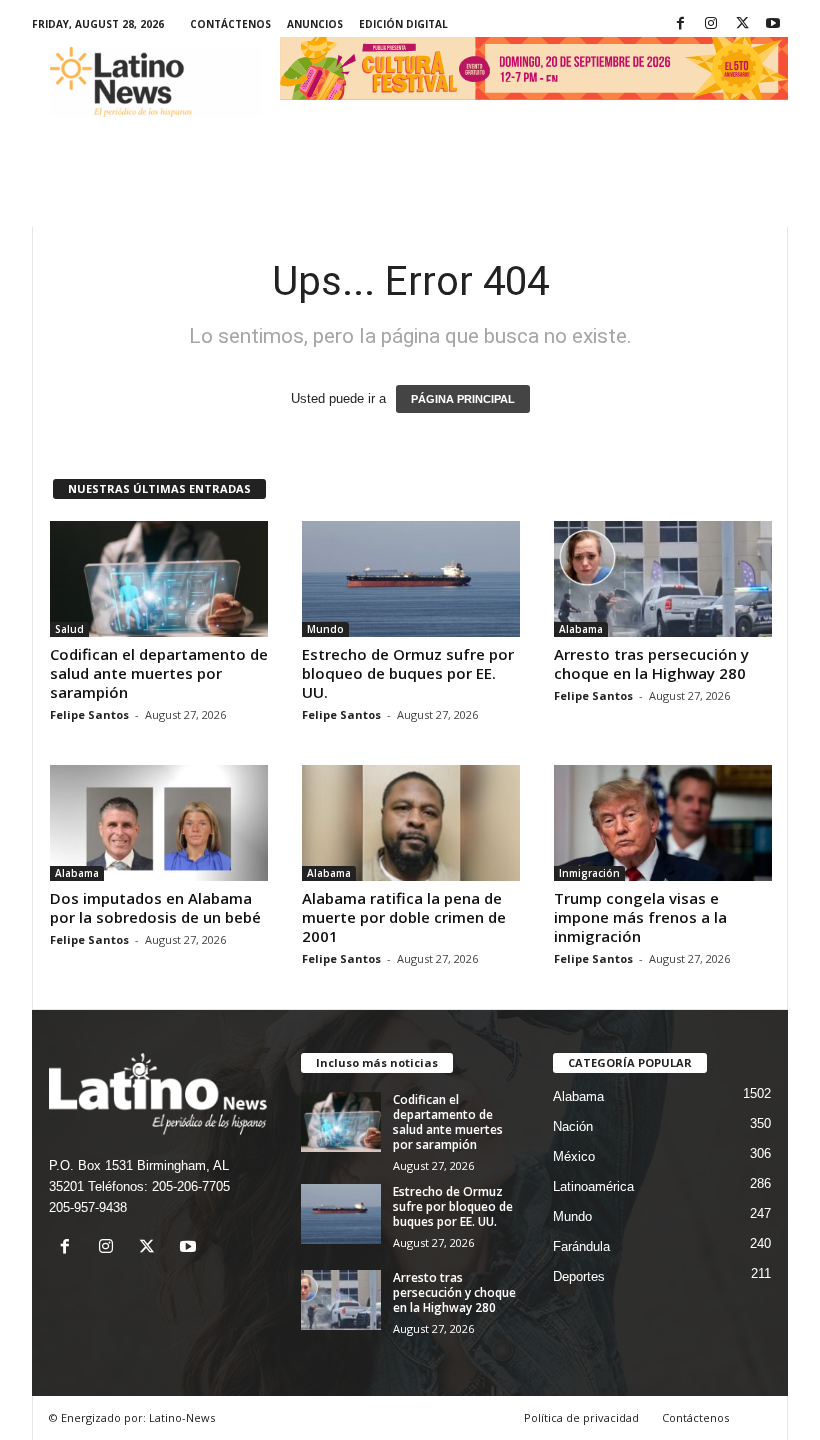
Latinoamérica (593, 1186)
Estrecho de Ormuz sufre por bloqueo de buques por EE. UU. (408, 673)
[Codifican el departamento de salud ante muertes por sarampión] (159, 579)
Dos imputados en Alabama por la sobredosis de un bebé (155, 907)
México (574, 1156)
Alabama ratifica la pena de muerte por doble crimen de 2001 (404, 917)
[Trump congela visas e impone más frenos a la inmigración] (663, 823)
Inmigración (589, 873)
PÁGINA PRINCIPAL (463, 399)
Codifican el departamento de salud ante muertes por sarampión (159, 673)
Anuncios (315, 24)
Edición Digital (403, 24)
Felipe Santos (89, 714)
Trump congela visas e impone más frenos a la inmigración (640, 917)
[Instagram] (711, 24)
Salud (69, 629)
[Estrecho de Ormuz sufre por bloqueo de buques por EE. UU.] (411, 579)
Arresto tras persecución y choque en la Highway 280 (651, 663)
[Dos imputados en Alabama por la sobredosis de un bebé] (159, 823)
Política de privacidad (581, 1417)
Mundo (325, 629)
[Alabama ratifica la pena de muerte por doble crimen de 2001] (411, 823)
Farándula (581, 1246)
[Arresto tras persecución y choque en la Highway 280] (663, 579)
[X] (742, 24)
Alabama (581, 629)
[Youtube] (773, 24)
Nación (573, 1126)
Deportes (579, 1276)
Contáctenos (230, 24)
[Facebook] (680, 24)
